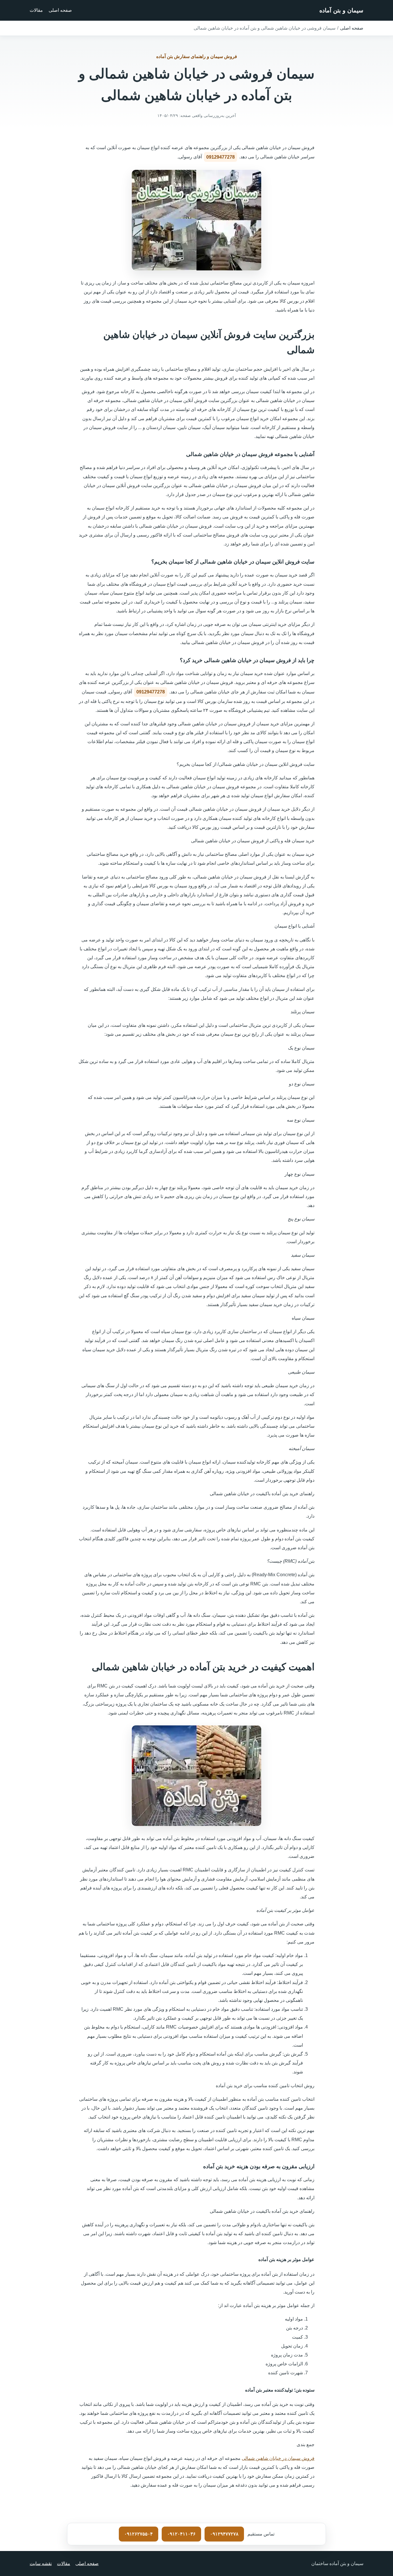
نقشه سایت (41, 2563)
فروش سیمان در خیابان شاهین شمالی (278, 2458)
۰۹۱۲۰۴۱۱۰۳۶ (181, 2534)
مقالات (36, 10)
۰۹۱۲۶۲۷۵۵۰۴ (139, 2534)
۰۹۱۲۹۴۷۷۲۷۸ (224, 2534)
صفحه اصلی (60, 10)
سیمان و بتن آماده (341, 10)
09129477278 (221, 157)
